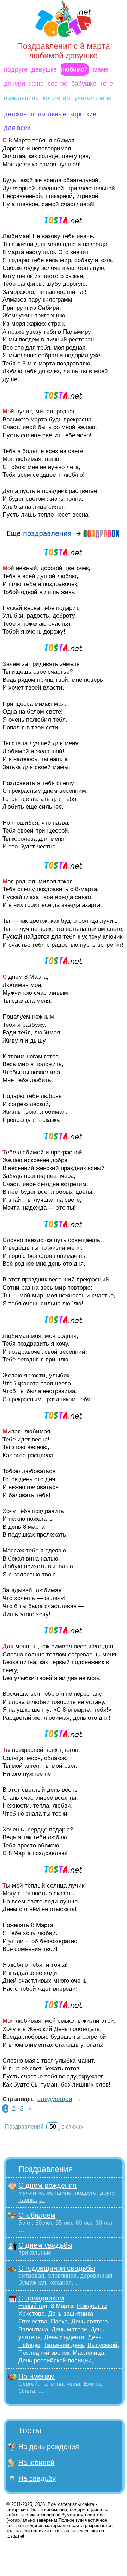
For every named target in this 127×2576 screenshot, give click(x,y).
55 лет (64, 2223)
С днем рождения (47, 2185)
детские (15, 114)
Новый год (33, 2306)
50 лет (44, 2223)
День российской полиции (55, 2361)
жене (36, 84)
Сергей (28, 2384)
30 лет (104, 2223)
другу (107, 2193)
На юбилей (36, 2463)
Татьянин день (64, 2345)
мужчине (31, 2193)
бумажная (32, 2283)
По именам (37, 2376)
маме (101, 69)
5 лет (25, 2223)
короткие (83, 114)
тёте (107, 84)
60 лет (84, 2223)
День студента (64, 2337)
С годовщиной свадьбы (57, 2268)
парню (27, 2200)
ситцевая (31, 2276)
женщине (59, 2193)
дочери (14, 84)
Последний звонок (44, 2353)
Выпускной (102, 2345)
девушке (44, 69)
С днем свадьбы (45, 2245)
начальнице (21, 98)
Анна (73, 2384)
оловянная (62, 2276)
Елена (92, 2384)
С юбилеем (37, 2215)
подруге (16, 69)
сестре (58, 84)
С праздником (41, 2298)
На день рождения (49, 2447)
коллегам (57, 98)
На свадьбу (37, 2478)
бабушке (84, 84)
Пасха (59, 2321)
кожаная (61, 2283)
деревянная (96, 2276)
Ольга (27, 2391)
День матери (69, 2330)
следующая (55, 2099)
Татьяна (52, 2384)
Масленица (88, 2353)
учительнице (93, 98)
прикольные (49, 114)
